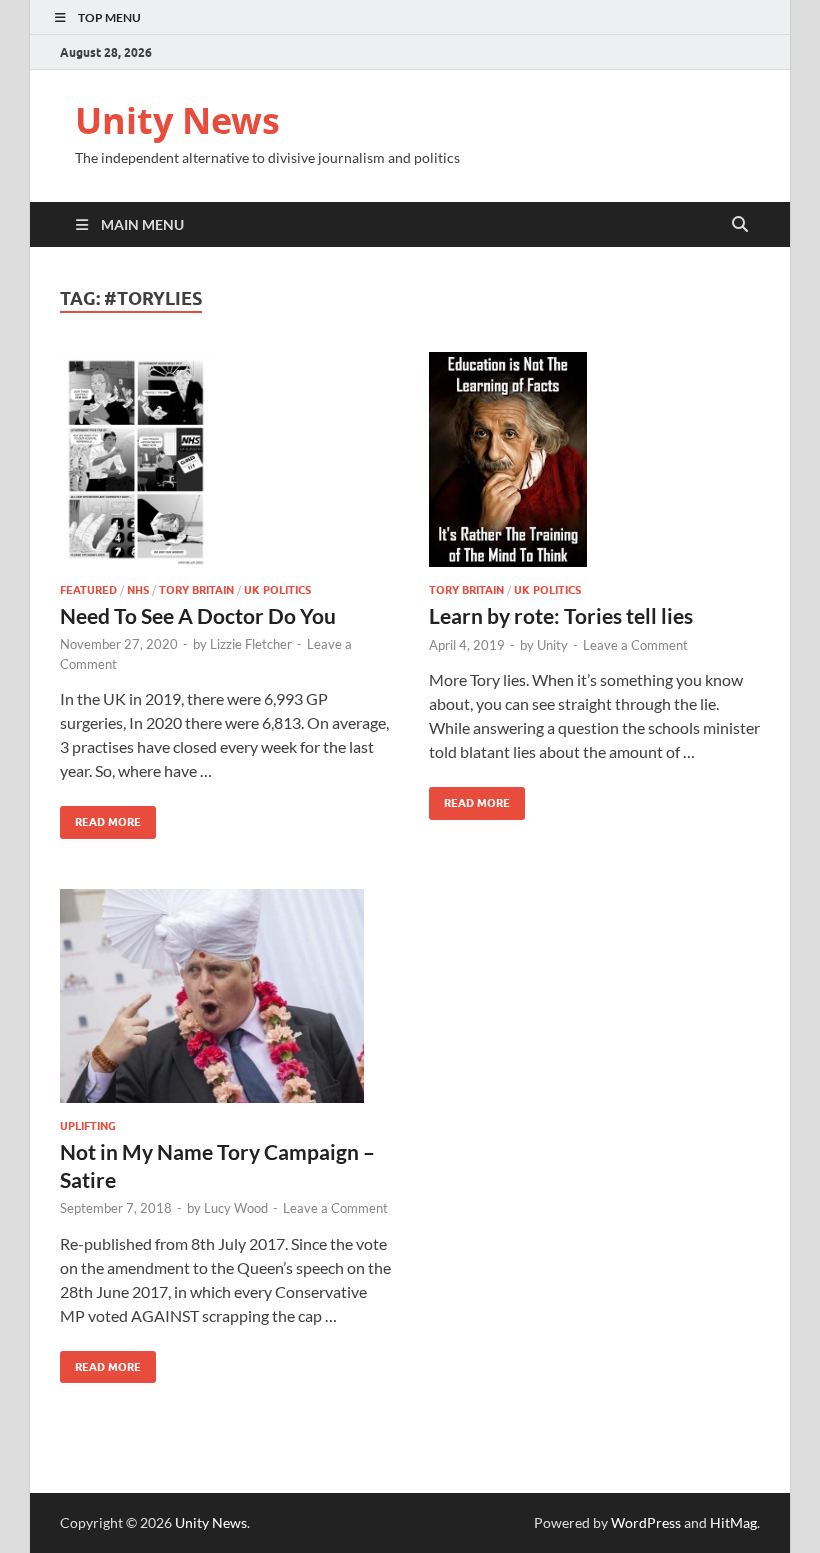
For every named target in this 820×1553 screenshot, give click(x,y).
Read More (100, 817)
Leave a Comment (635, 645)
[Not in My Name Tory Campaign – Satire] (225, 996)
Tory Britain (196, 590)
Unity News (177, 120)
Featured (88, 590)
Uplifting (88, 1126)
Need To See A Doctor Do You (198, 615)
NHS (138, 590)
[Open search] (740, 225)
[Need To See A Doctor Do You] (225, 459)
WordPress (646, 1522)
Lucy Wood (236, 1208)
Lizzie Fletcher (251, 644)
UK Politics (277, 590)
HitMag (733, 1522)
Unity (552, 645)
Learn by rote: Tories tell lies (561, 615)
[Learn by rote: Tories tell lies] (594, 460)
